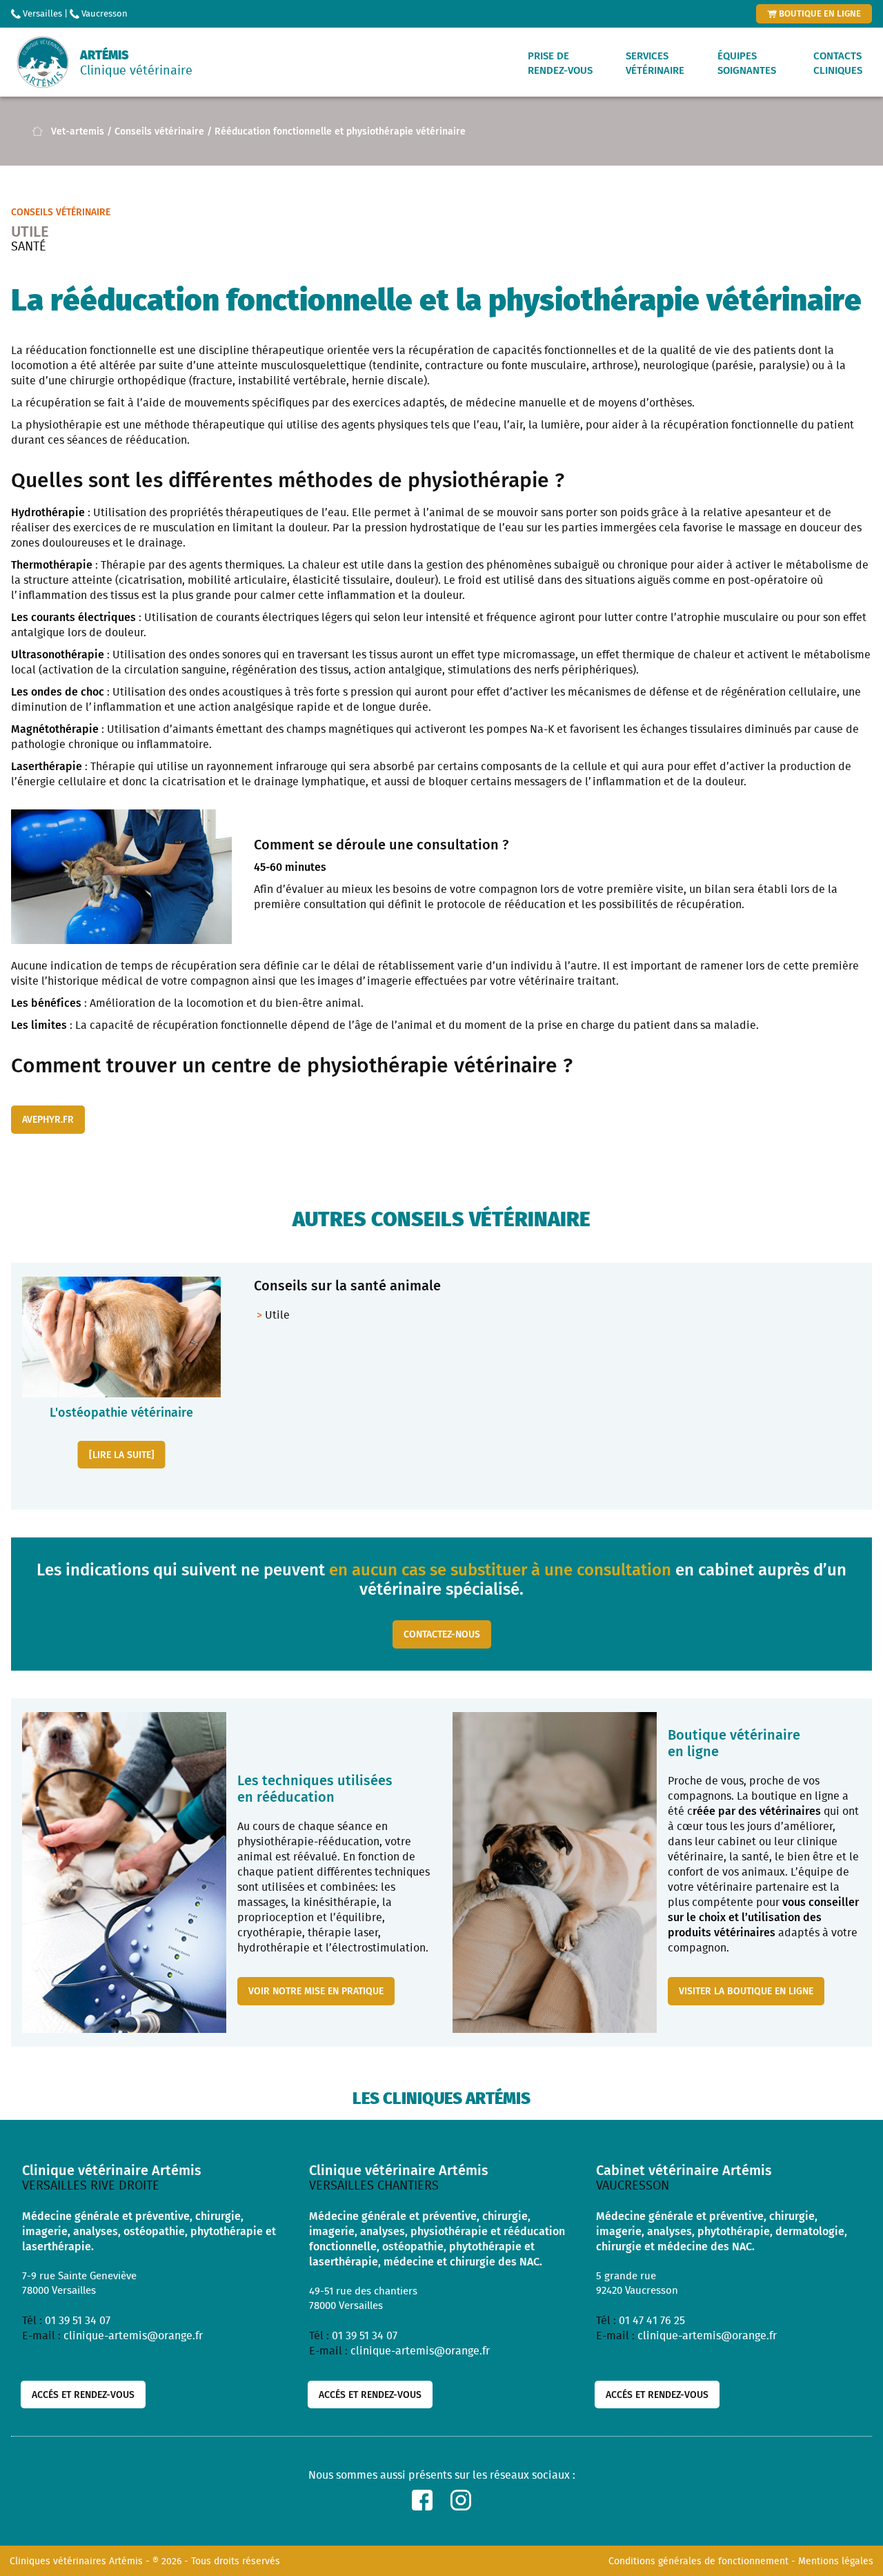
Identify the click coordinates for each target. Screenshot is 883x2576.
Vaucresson (103, 13)
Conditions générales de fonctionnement (698, 2561)
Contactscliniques (838, 63)
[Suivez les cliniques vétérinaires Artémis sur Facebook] (422, 2500)
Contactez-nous (442, 1634)
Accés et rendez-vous (83, 2394)
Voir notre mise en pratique (316, 1990)
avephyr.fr (48, 1119)
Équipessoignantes (747, 63)
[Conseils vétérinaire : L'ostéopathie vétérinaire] (121, 1337)
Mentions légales (836, 2561)
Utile (277, 1315)
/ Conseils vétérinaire (156, 131)
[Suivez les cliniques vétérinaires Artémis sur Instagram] (461, 2500)
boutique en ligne (819, 13)
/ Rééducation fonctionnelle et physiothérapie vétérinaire (336, 131)
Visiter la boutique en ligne (746, 1990)
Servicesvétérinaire (655, 63)
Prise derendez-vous (560, 63)
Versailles (41, 13)
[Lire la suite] (122, 1454)
